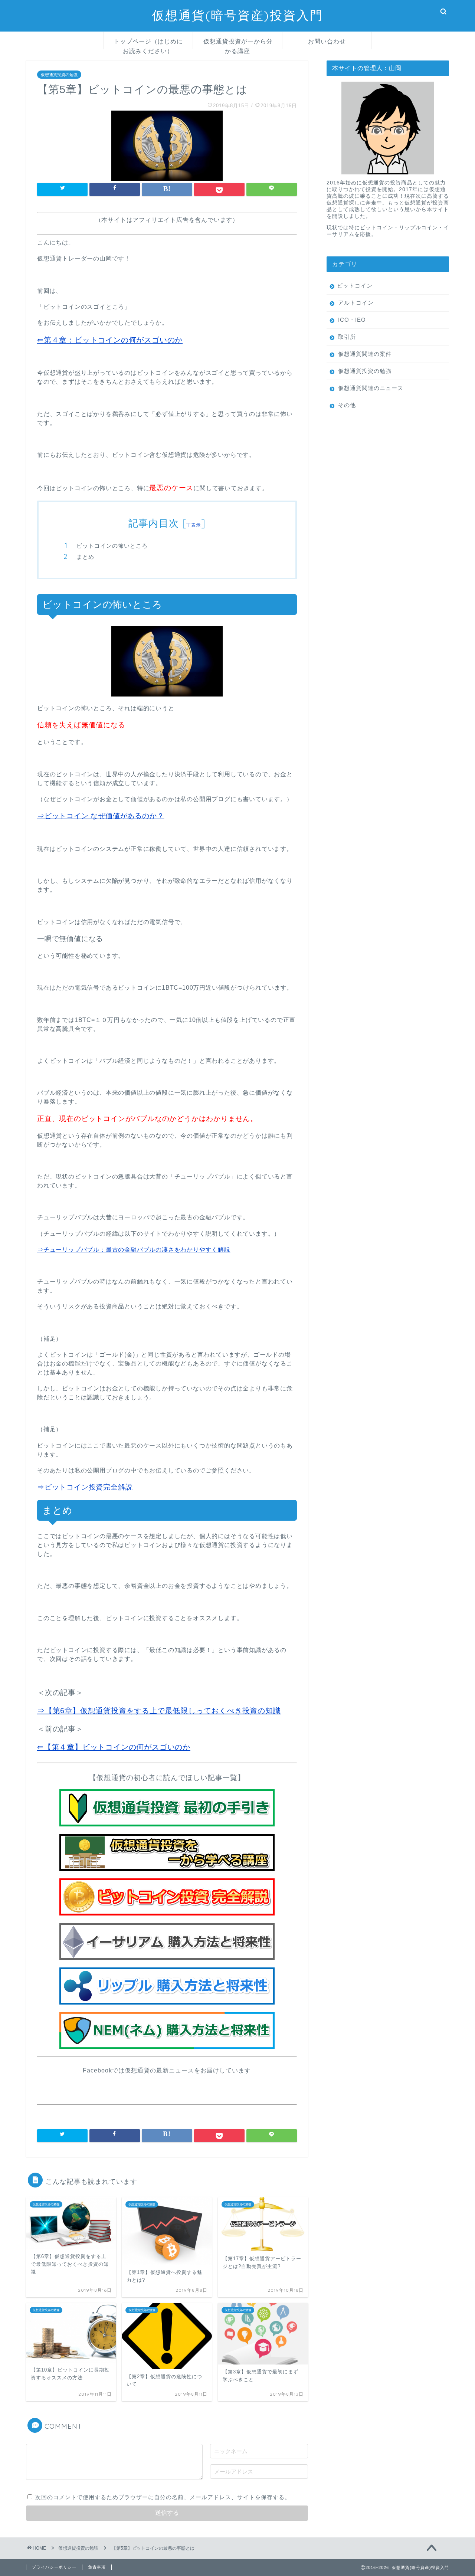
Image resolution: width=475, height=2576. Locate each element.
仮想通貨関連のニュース (371, 388)
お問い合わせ (327, 41)
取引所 (347, 337)
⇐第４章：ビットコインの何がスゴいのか (110, 340)
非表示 (194, 525)
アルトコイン (356, 303)
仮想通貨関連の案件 (365, 354)
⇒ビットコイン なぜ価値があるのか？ (101, 816)
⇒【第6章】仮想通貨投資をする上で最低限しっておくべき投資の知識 (159, 1711)
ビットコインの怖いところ (112, 546)
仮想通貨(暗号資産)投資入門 (237, 15)
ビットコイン (355, 286)
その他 (347, 405)
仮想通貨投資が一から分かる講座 (238, 43)
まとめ (85, 557)
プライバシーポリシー (54, 2567)
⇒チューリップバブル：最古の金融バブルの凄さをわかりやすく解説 (134, 1250)
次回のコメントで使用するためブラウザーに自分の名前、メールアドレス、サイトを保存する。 (163, 2497)
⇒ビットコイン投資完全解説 (85, 1487)
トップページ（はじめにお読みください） (148, 43)
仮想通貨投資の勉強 (59, 75)
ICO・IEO (352, 320)
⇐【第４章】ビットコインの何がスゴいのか (114, 1747)
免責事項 (97, 2567)
